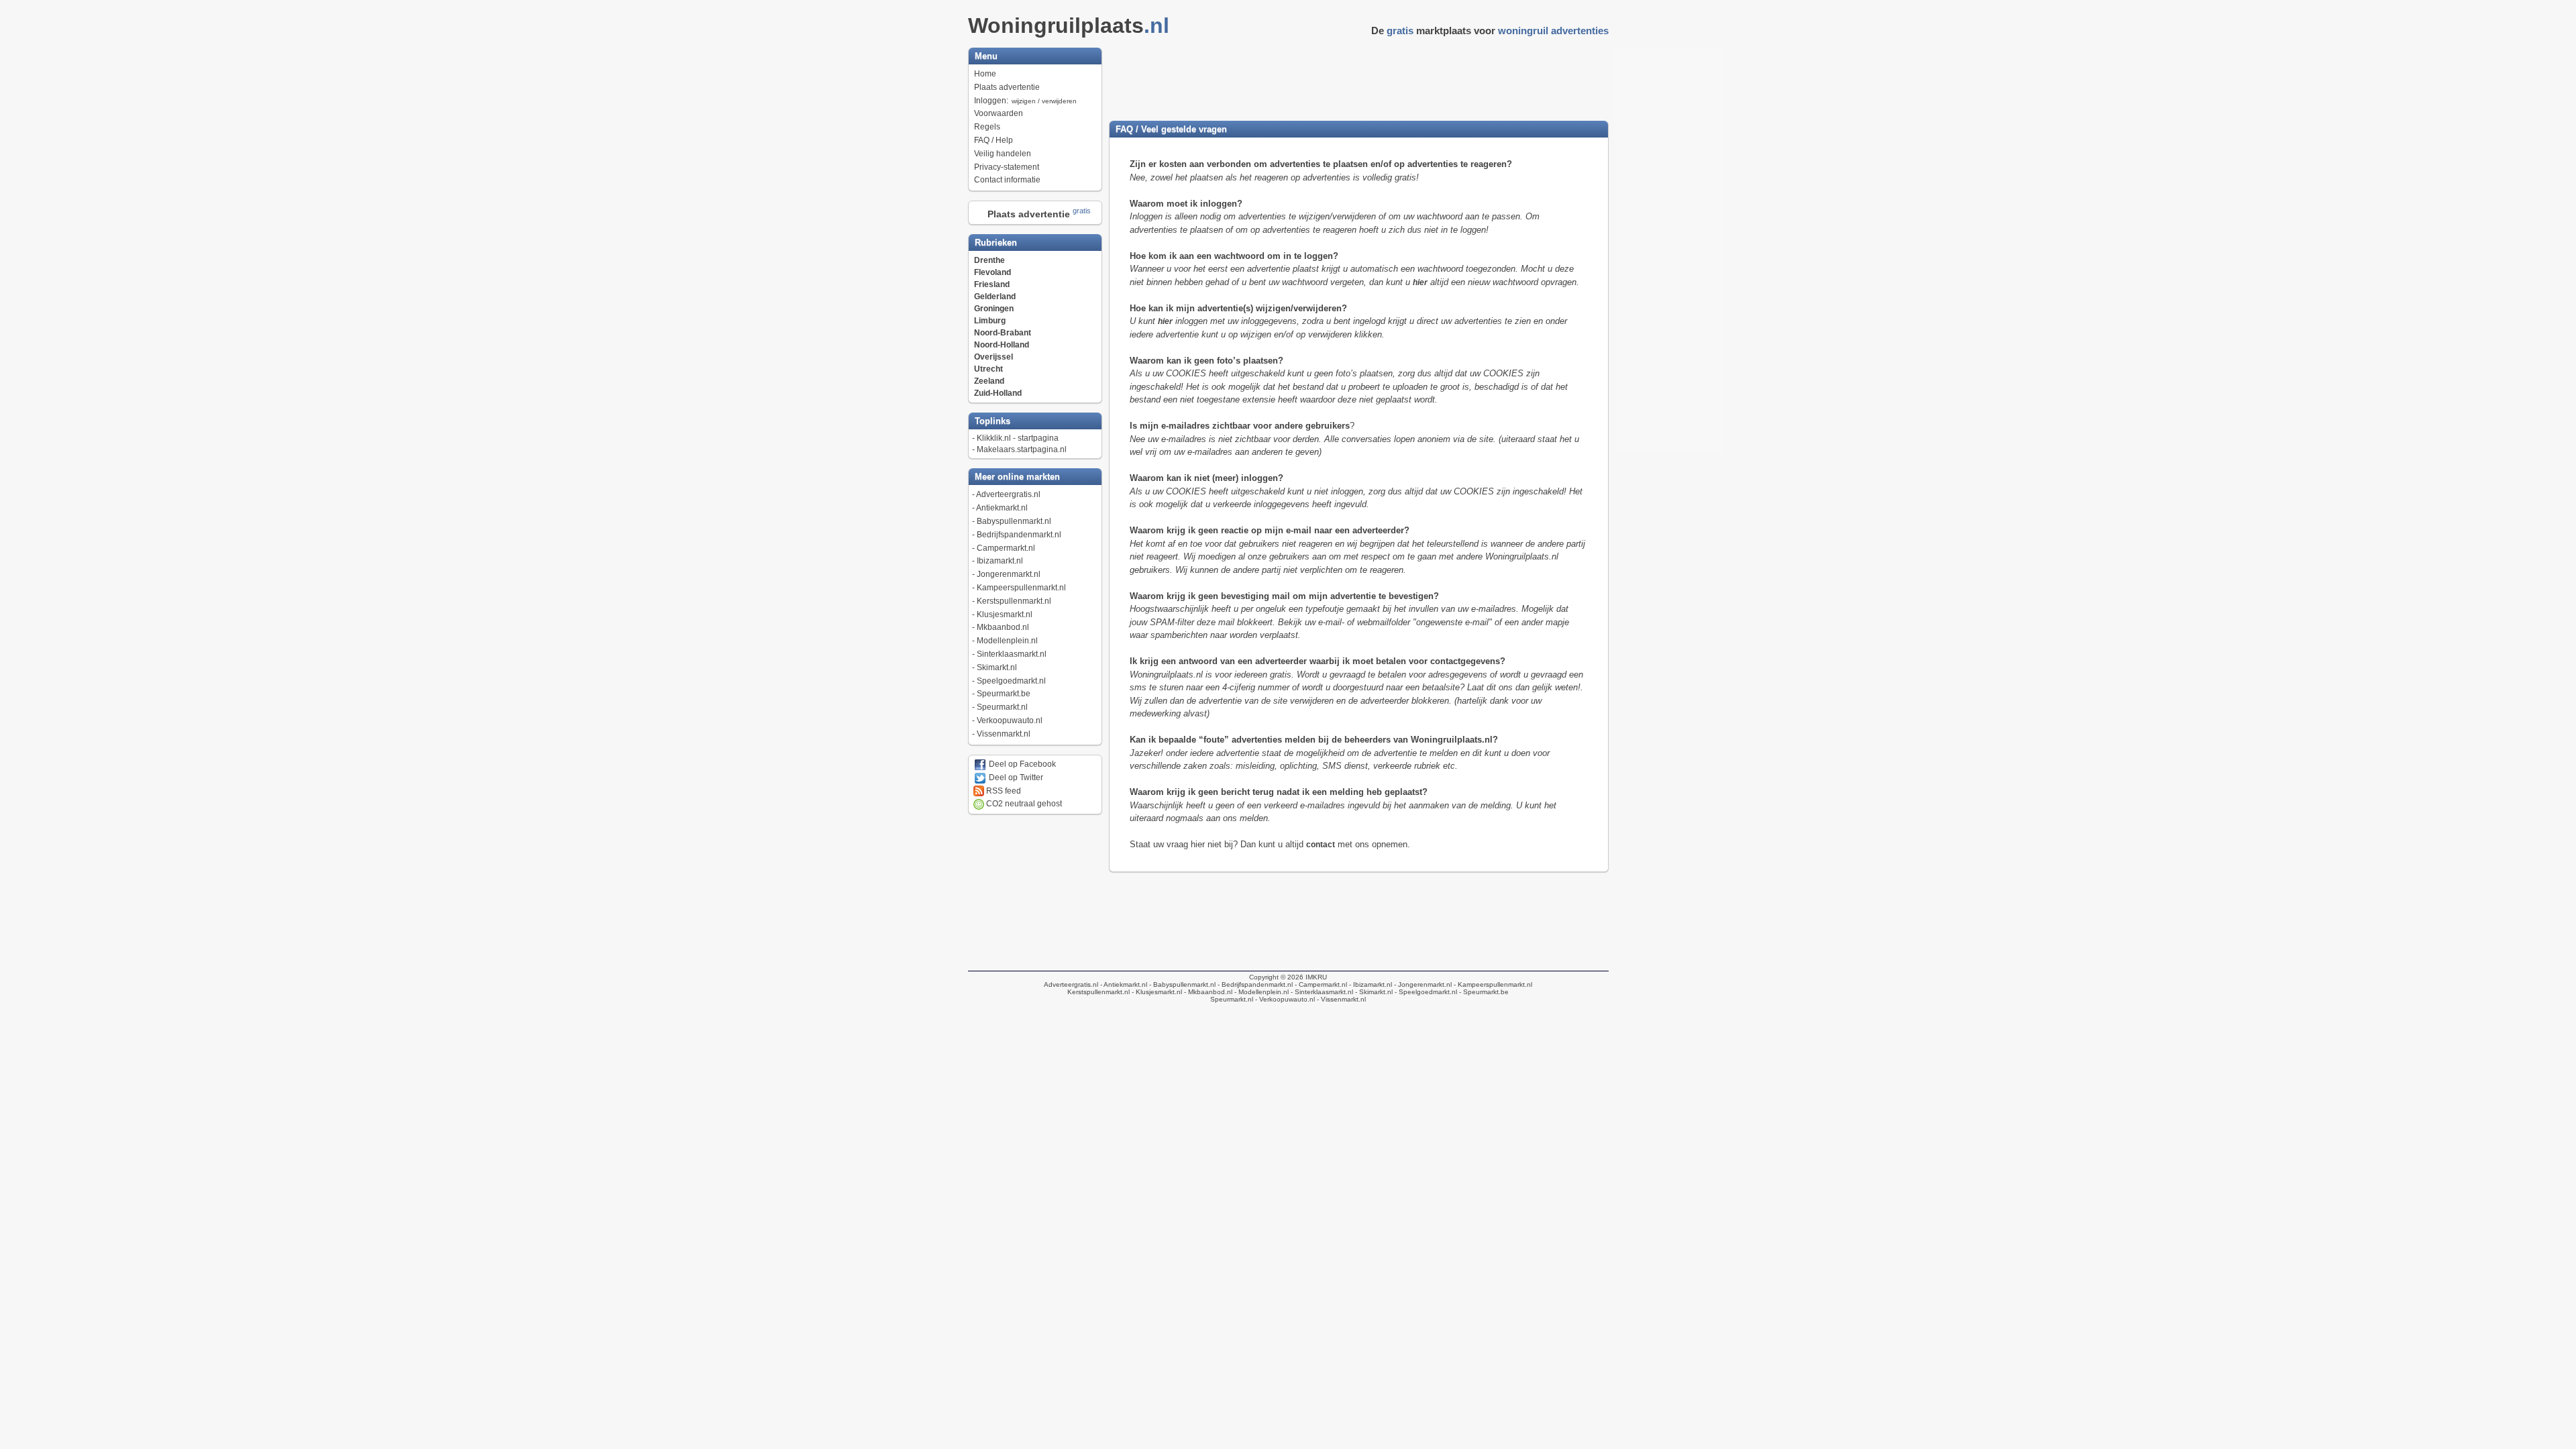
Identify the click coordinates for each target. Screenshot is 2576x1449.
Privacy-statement (1007, 167)
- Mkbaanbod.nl (1207, 992)
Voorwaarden (999, 113)
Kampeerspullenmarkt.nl (1021, 588)
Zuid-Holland (998, 393)
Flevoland (992, 272)
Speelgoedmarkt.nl (1011, 681)
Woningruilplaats (1069, 25)
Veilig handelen (1003, 154)
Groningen (994, 309)
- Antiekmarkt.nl (1123, 984)
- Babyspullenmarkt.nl (1181, 984)
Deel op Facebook (1021, 764)
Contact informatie (1007, 180)
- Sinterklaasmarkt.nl (1321, 992)
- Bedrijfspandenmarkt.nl (1254, 984)
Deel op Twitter (1015, 777)
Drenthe (989, 260)
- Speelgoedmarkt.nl (1425, 992)
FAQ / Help (994, 140)
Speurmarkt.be (1004, 694)
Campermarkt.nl (1006, 548)
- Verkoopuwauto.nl (1284, 999)
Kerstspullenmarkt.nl (1014, 601)
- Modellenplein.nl (1260, 992)
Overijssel (994, 357)
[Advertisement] (1358, 78)
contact (1321, 845)
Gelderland (995, 297)
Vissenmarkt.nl (1004, 734)
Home (985, 74)
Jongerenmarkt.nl (1009, 574)
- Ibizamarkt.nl (1370, 984)
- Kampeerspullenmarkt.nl (1492, 984)
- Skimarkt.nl (1373, 992)
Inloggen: (1025, 101)
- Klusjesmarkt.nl (1156, 992)
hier (1420, 282)
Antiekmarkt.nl (1002, 508)
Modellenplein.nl (1007, 641)
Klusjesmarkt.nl (1005, 614)
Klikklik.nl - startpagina (1018, 438)
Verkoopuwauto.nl (1010, 720)
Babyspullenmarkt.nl (1014, 521)
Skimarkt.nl (997, 667)
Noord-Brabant (1003, 333)
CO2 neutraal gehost (1023, 804)
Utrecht (988, 369)
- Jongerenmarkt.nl (1422, 984)
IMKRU (1316, 977)
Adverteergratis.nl (1008, 494)
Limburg (990, 321)
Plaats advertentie (1007, 87)
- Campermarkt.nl (1320, 984)
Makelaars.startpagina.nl (1022, 449)
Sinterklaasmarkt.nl (1012, 654)
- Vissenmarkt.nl (1340, 999)
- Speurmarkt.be (1483, 992)
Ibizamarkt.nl (1000, 561)
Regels (987, 127)
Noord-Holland (1002, 345)
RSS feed (1003, 791)
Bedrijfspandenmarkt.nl (1019, 535)
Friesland (992, 284)
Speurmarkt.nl (1002, 707)
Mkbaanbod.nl (1003, 627)
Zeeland (989, 381)
